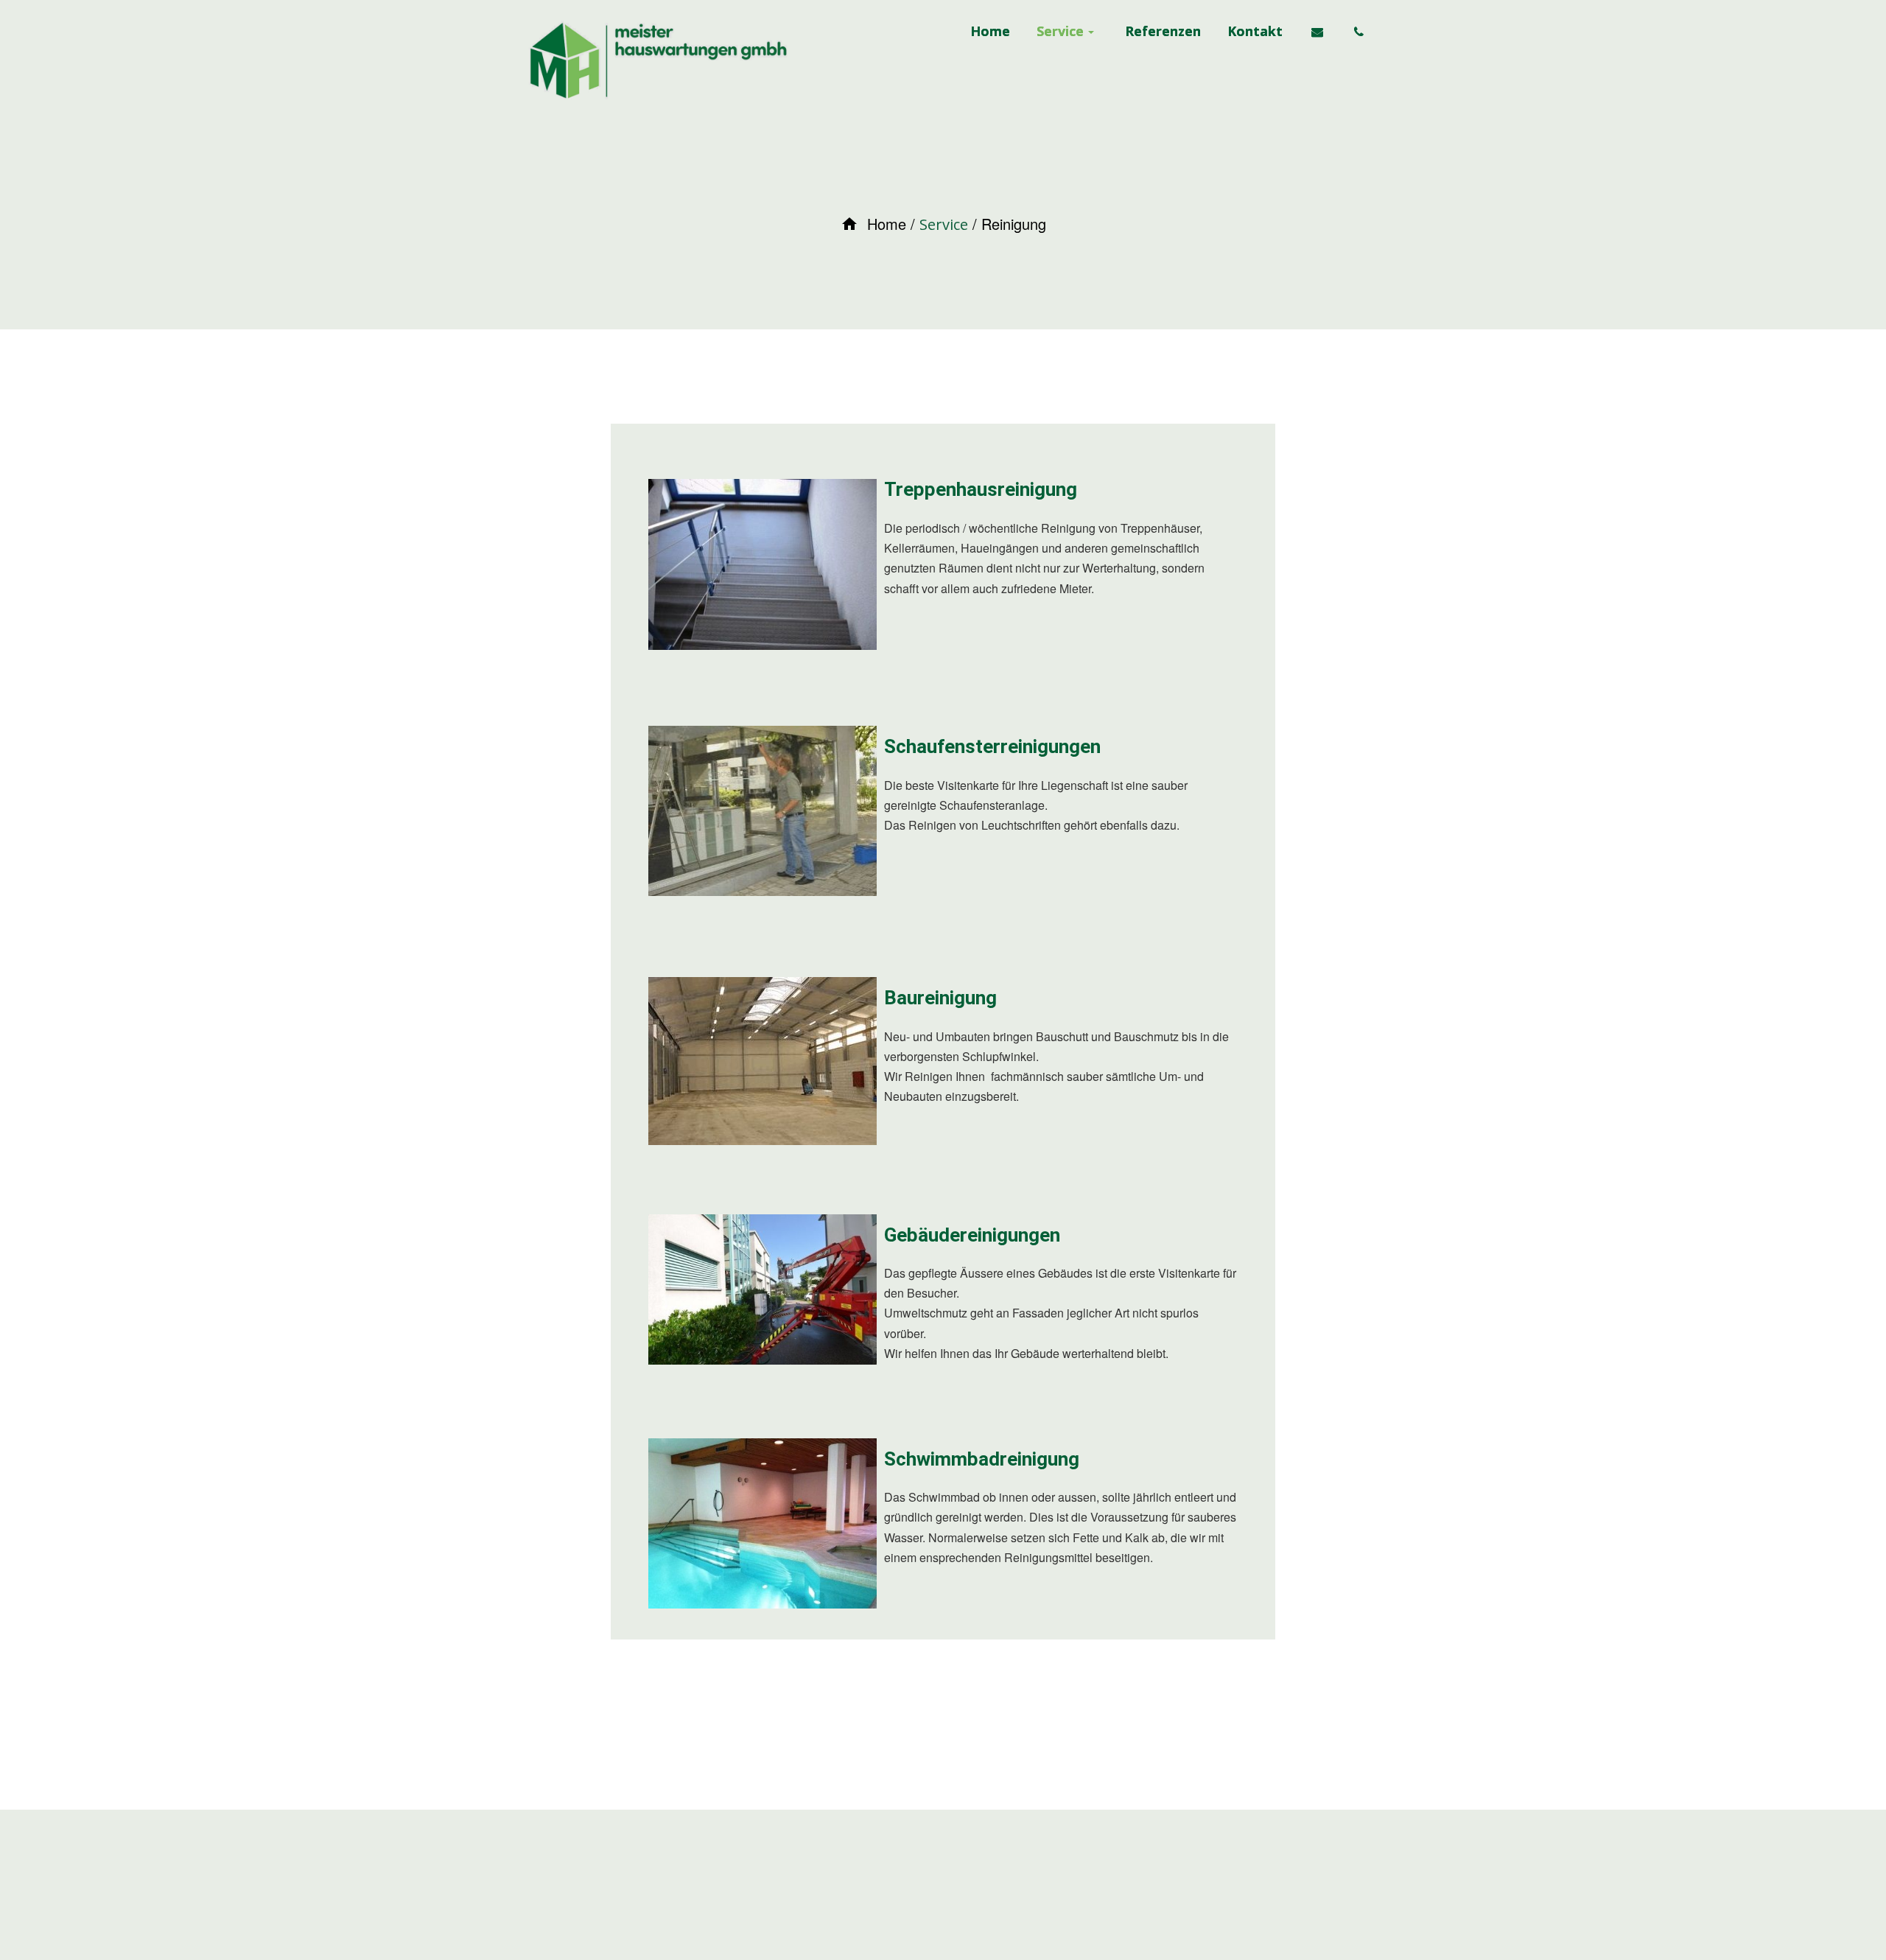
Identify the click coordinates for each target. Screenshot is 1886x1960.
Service (944, 224)
